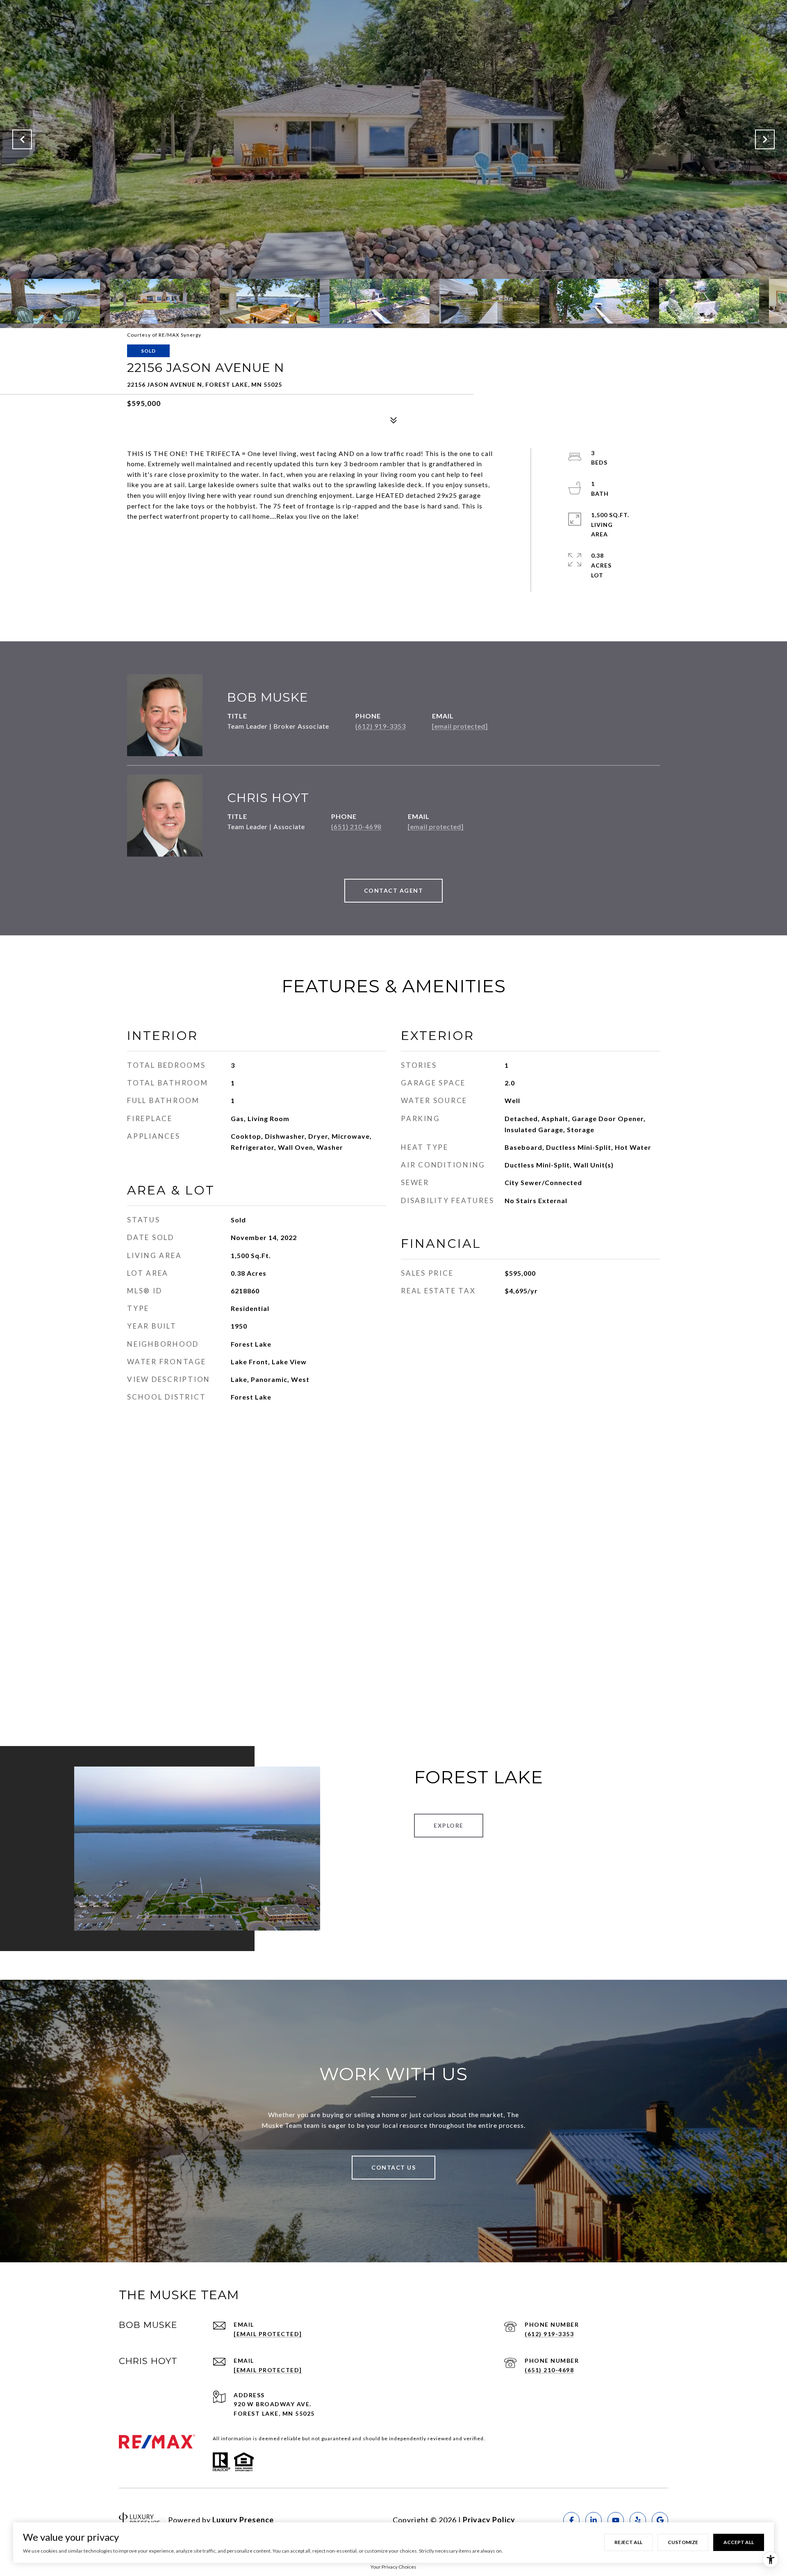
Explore (449, 1825)
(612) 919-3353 (381, 726)
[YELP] (638, 2520)
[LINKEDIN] (594, 2520)
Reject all (628, 2542)
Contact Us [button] (393, 2167)
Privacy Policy (489, 2520)
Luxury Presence (243, 2520)
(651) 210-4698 (356, 826)
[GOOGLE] (660, 2520)
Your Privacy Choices (393, 2567)
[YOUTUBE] (616, 2520)
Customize (683, 2542)
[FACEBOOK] (571, 2520)
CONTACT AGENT (394, 890)
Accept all (739, 2542)
